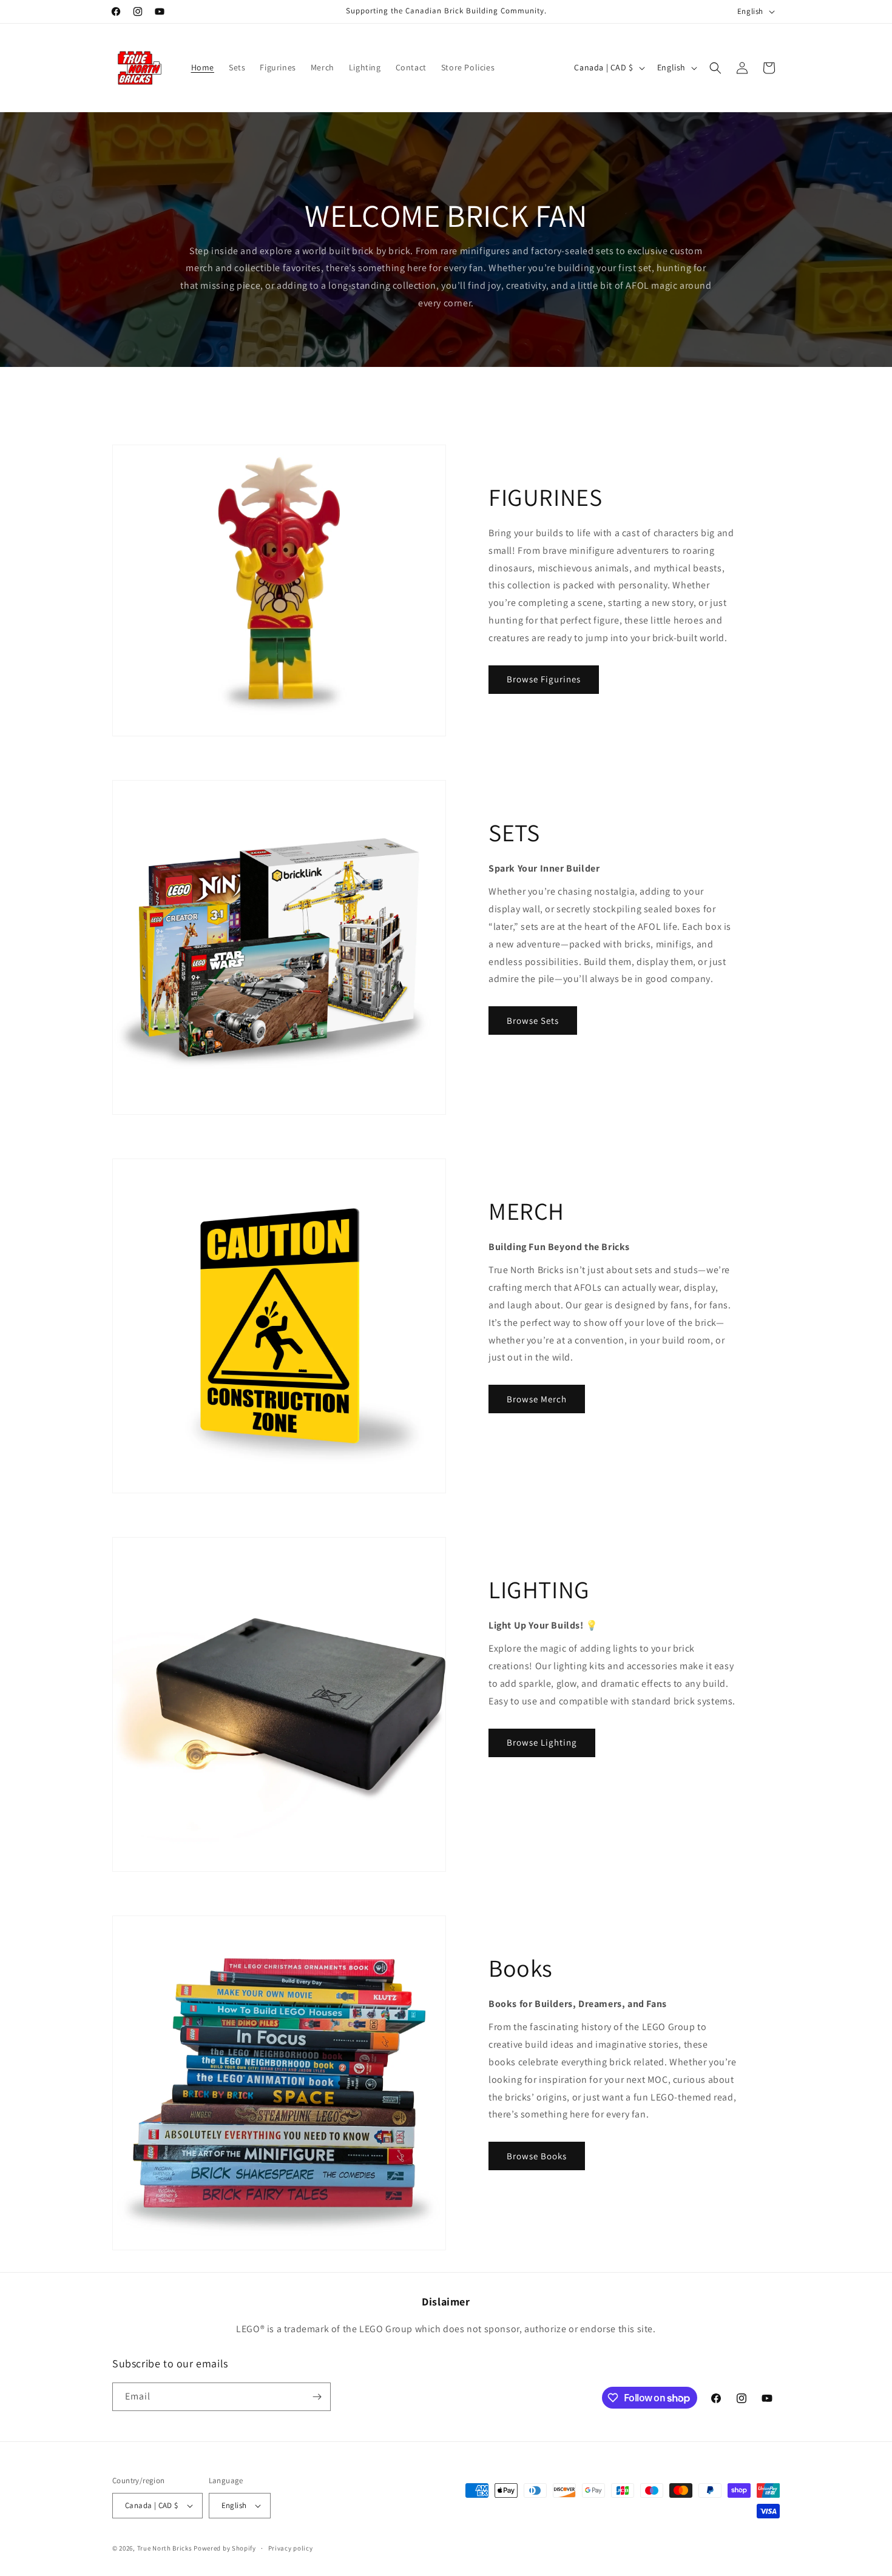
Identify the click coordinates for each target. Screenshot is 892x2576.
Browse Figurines (544, 679)
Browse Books (537, 2156)
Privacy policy (291, 2548)
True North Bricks (165, 2548)
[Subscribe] (317, 2397)
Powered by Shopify (225, 2548)
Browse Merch (537, 1399)
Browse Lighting (542, 1742)
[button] (715, 68)
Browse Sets (533, 1021)
